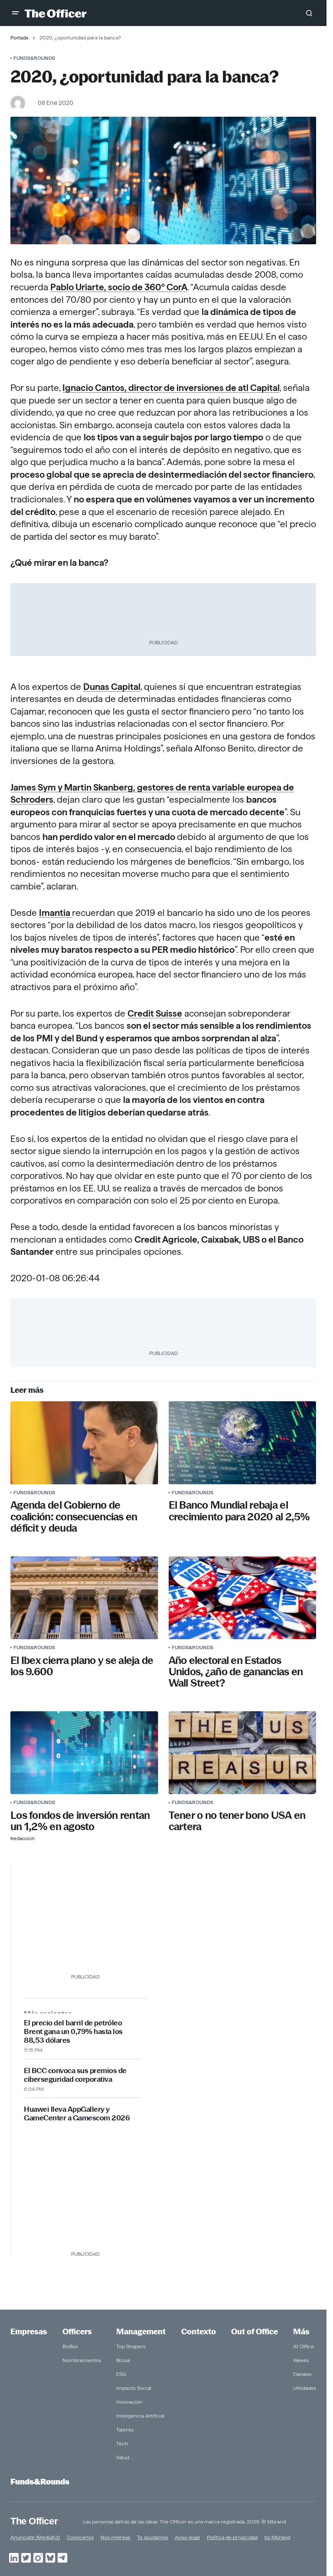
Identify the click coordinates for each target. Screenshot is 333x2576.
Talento (125, 2430)
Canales (302, 2374)
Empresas (29, 2332)
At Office (304, 2346)
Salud (123, 2457)
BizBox (70, 2346)
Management (141, 2332)
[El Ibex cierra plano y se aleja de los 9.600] (84, 1598)
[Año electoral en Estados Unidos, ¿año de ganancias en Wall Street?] (243, 1598)
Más (301, 2332)
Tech (122, 2443)
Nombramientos (82, 2360)
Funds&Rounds (34, 58)
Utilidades (305, 2388)
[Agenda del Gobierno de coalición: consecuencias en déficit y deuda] (84, 1443)
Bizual (123, 2360)
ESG (121, 2374)
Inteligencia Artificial (140, 2416)
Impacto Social (134, 2388)
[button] (16, 13)
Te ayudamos (152, 2537)
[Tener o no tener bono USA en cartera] (243, 1753)
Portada (19, 38)
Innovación (129, 2402)
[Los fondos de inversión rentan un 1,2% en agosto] (84, 1753)
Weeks (301, 2360)
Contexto (199, 2332)
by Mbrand (277, 2537)
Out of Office (255, 2332)
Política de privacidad (232, 2537)
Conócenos (80, 2537)
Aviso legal (187, 2537)
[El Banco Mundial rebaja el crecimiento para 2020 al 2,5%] (243, 1443)
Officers (77, 2332)
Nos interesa (115, 2537)
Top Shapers (131, 2346)
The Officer (34, 2521)
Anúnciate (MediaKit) (35, 2537)
